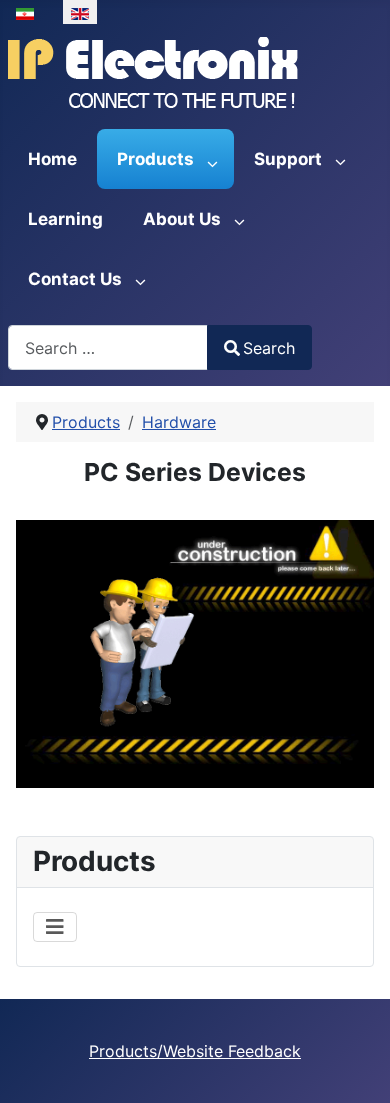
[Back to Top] (355, 1066)
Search (269, 348)
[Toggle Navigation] (55, 927)
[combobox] (108, 347)
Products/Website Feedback (195, 1051)
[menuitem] (52, 159)
